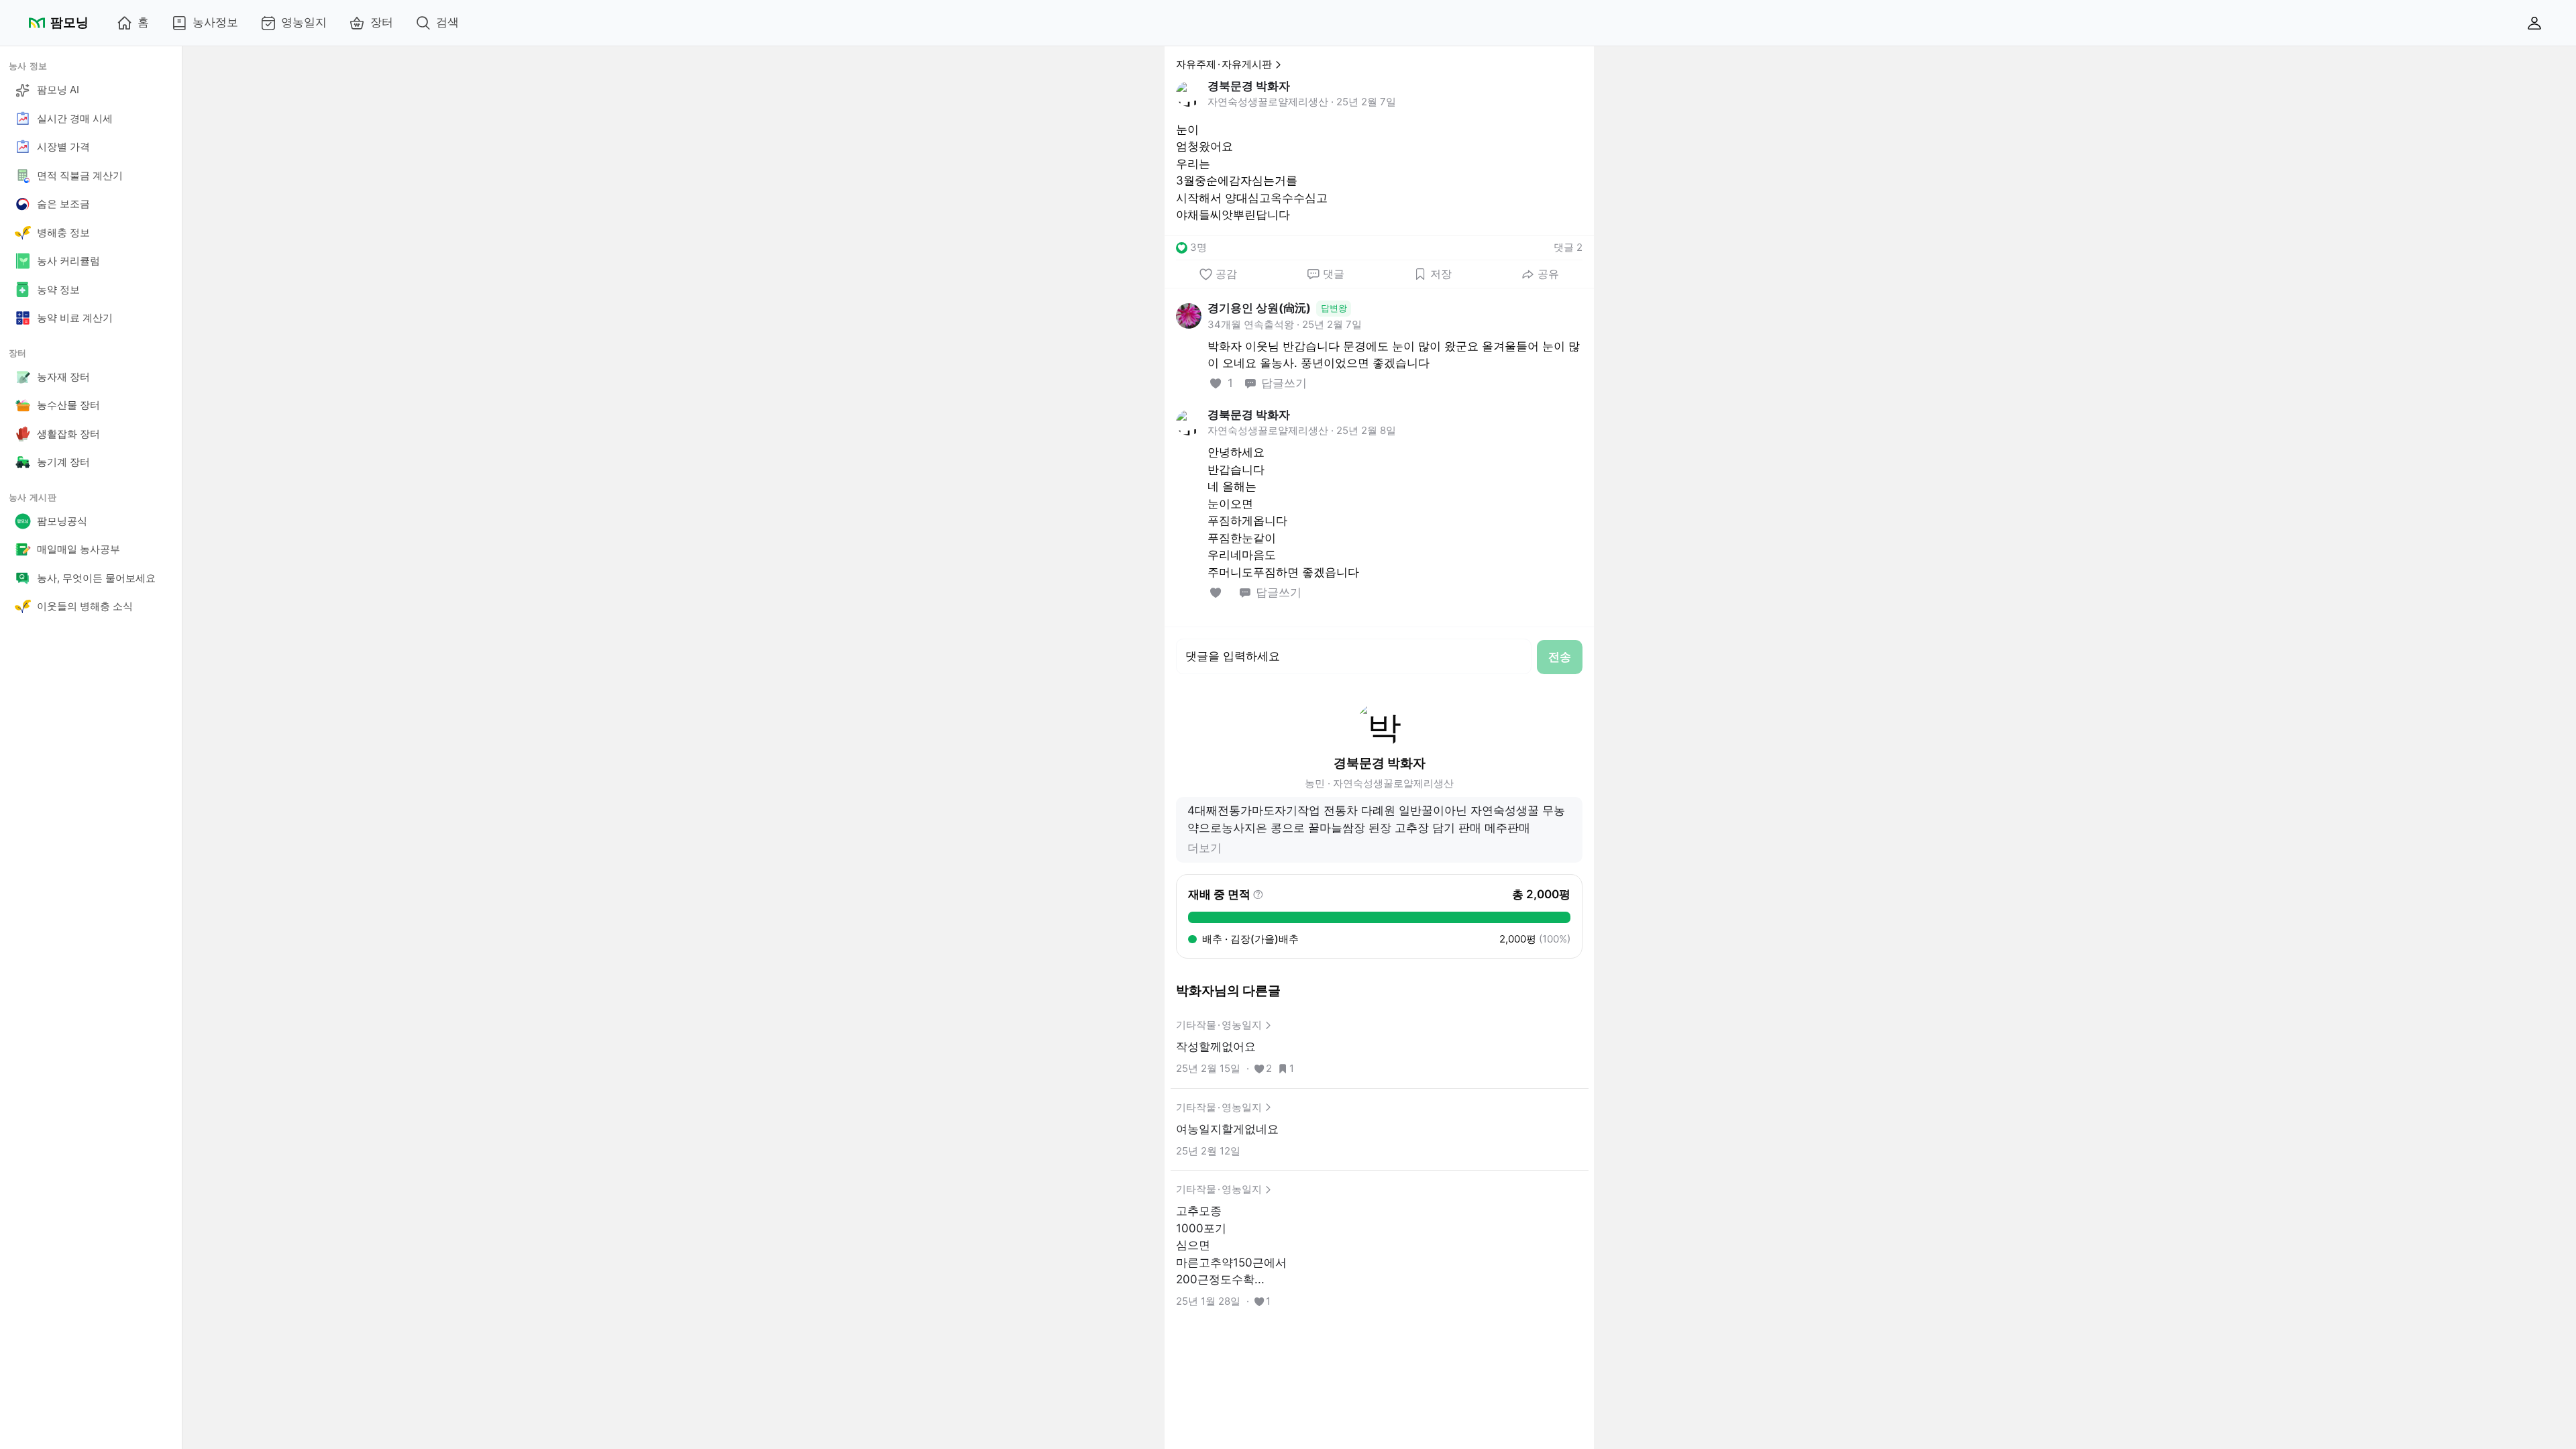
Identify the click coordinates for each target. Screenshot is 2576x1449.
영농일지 (304, 22)
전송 (1560, 657)
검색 (447, 22)
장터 (382, 22)
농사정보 (215, 22)
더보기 (1204, 848)
